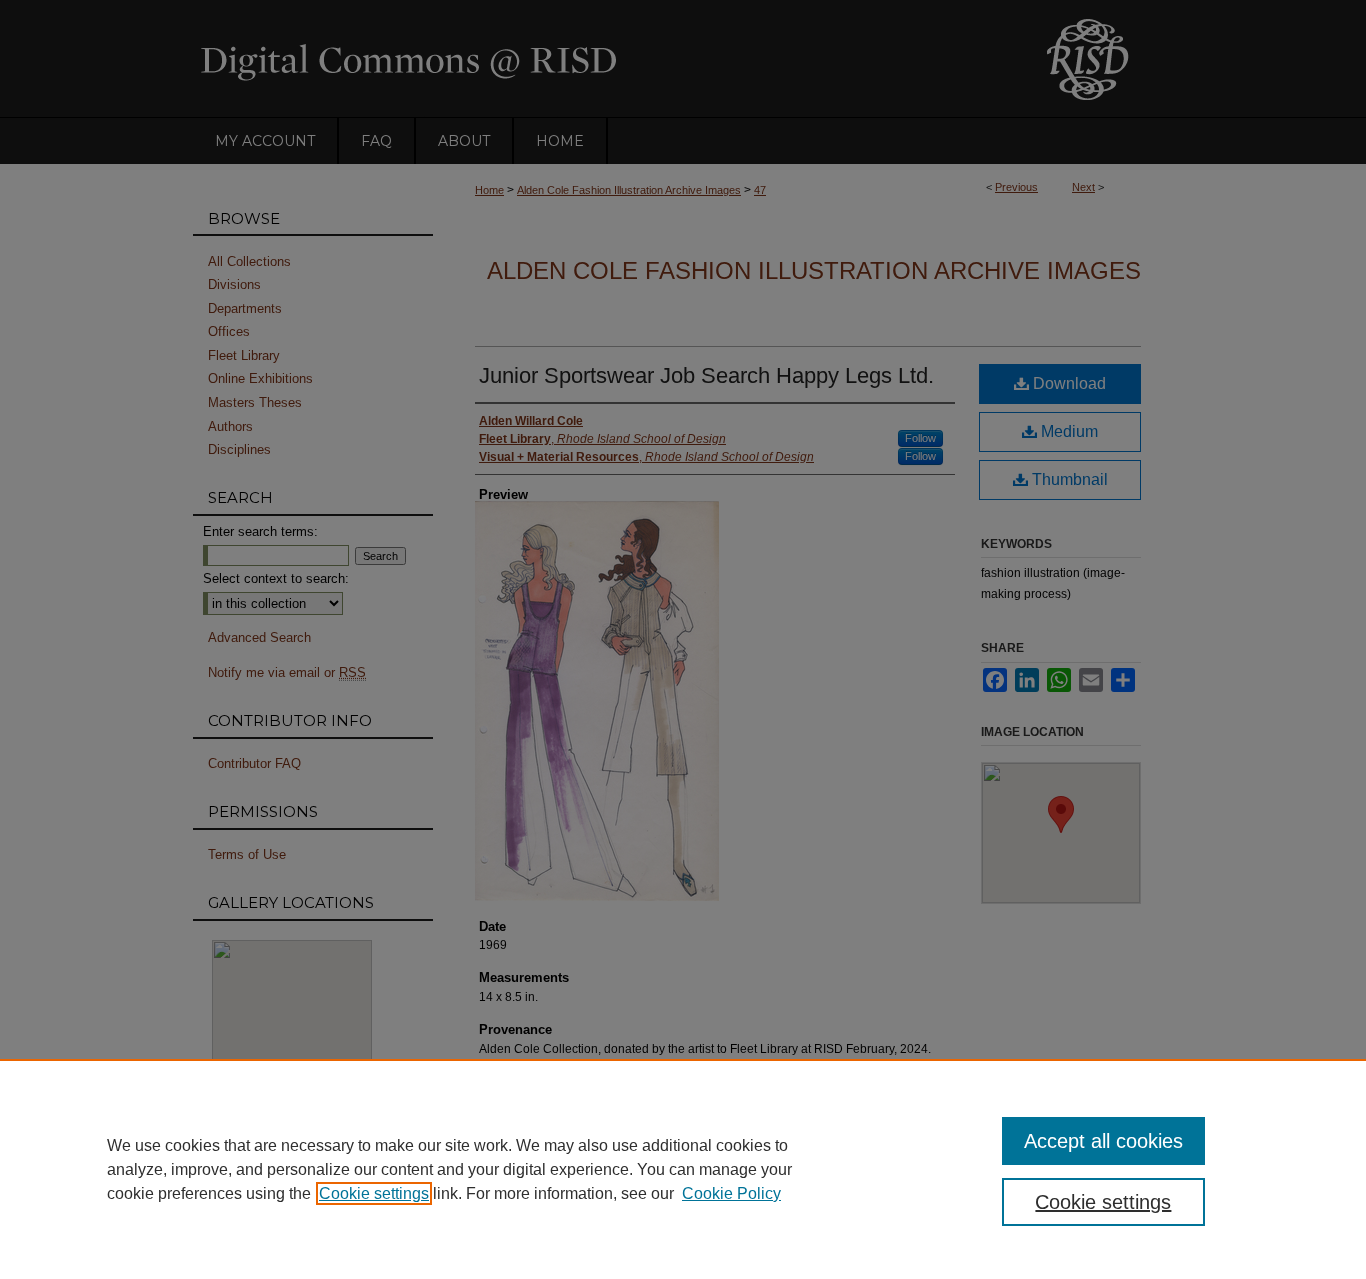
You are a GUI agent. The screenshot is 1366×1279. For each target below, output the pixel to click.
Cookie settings (374, 1193)
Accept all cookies (1103, 1141)
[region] (683, 1169)
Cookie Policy (731, 1193)
